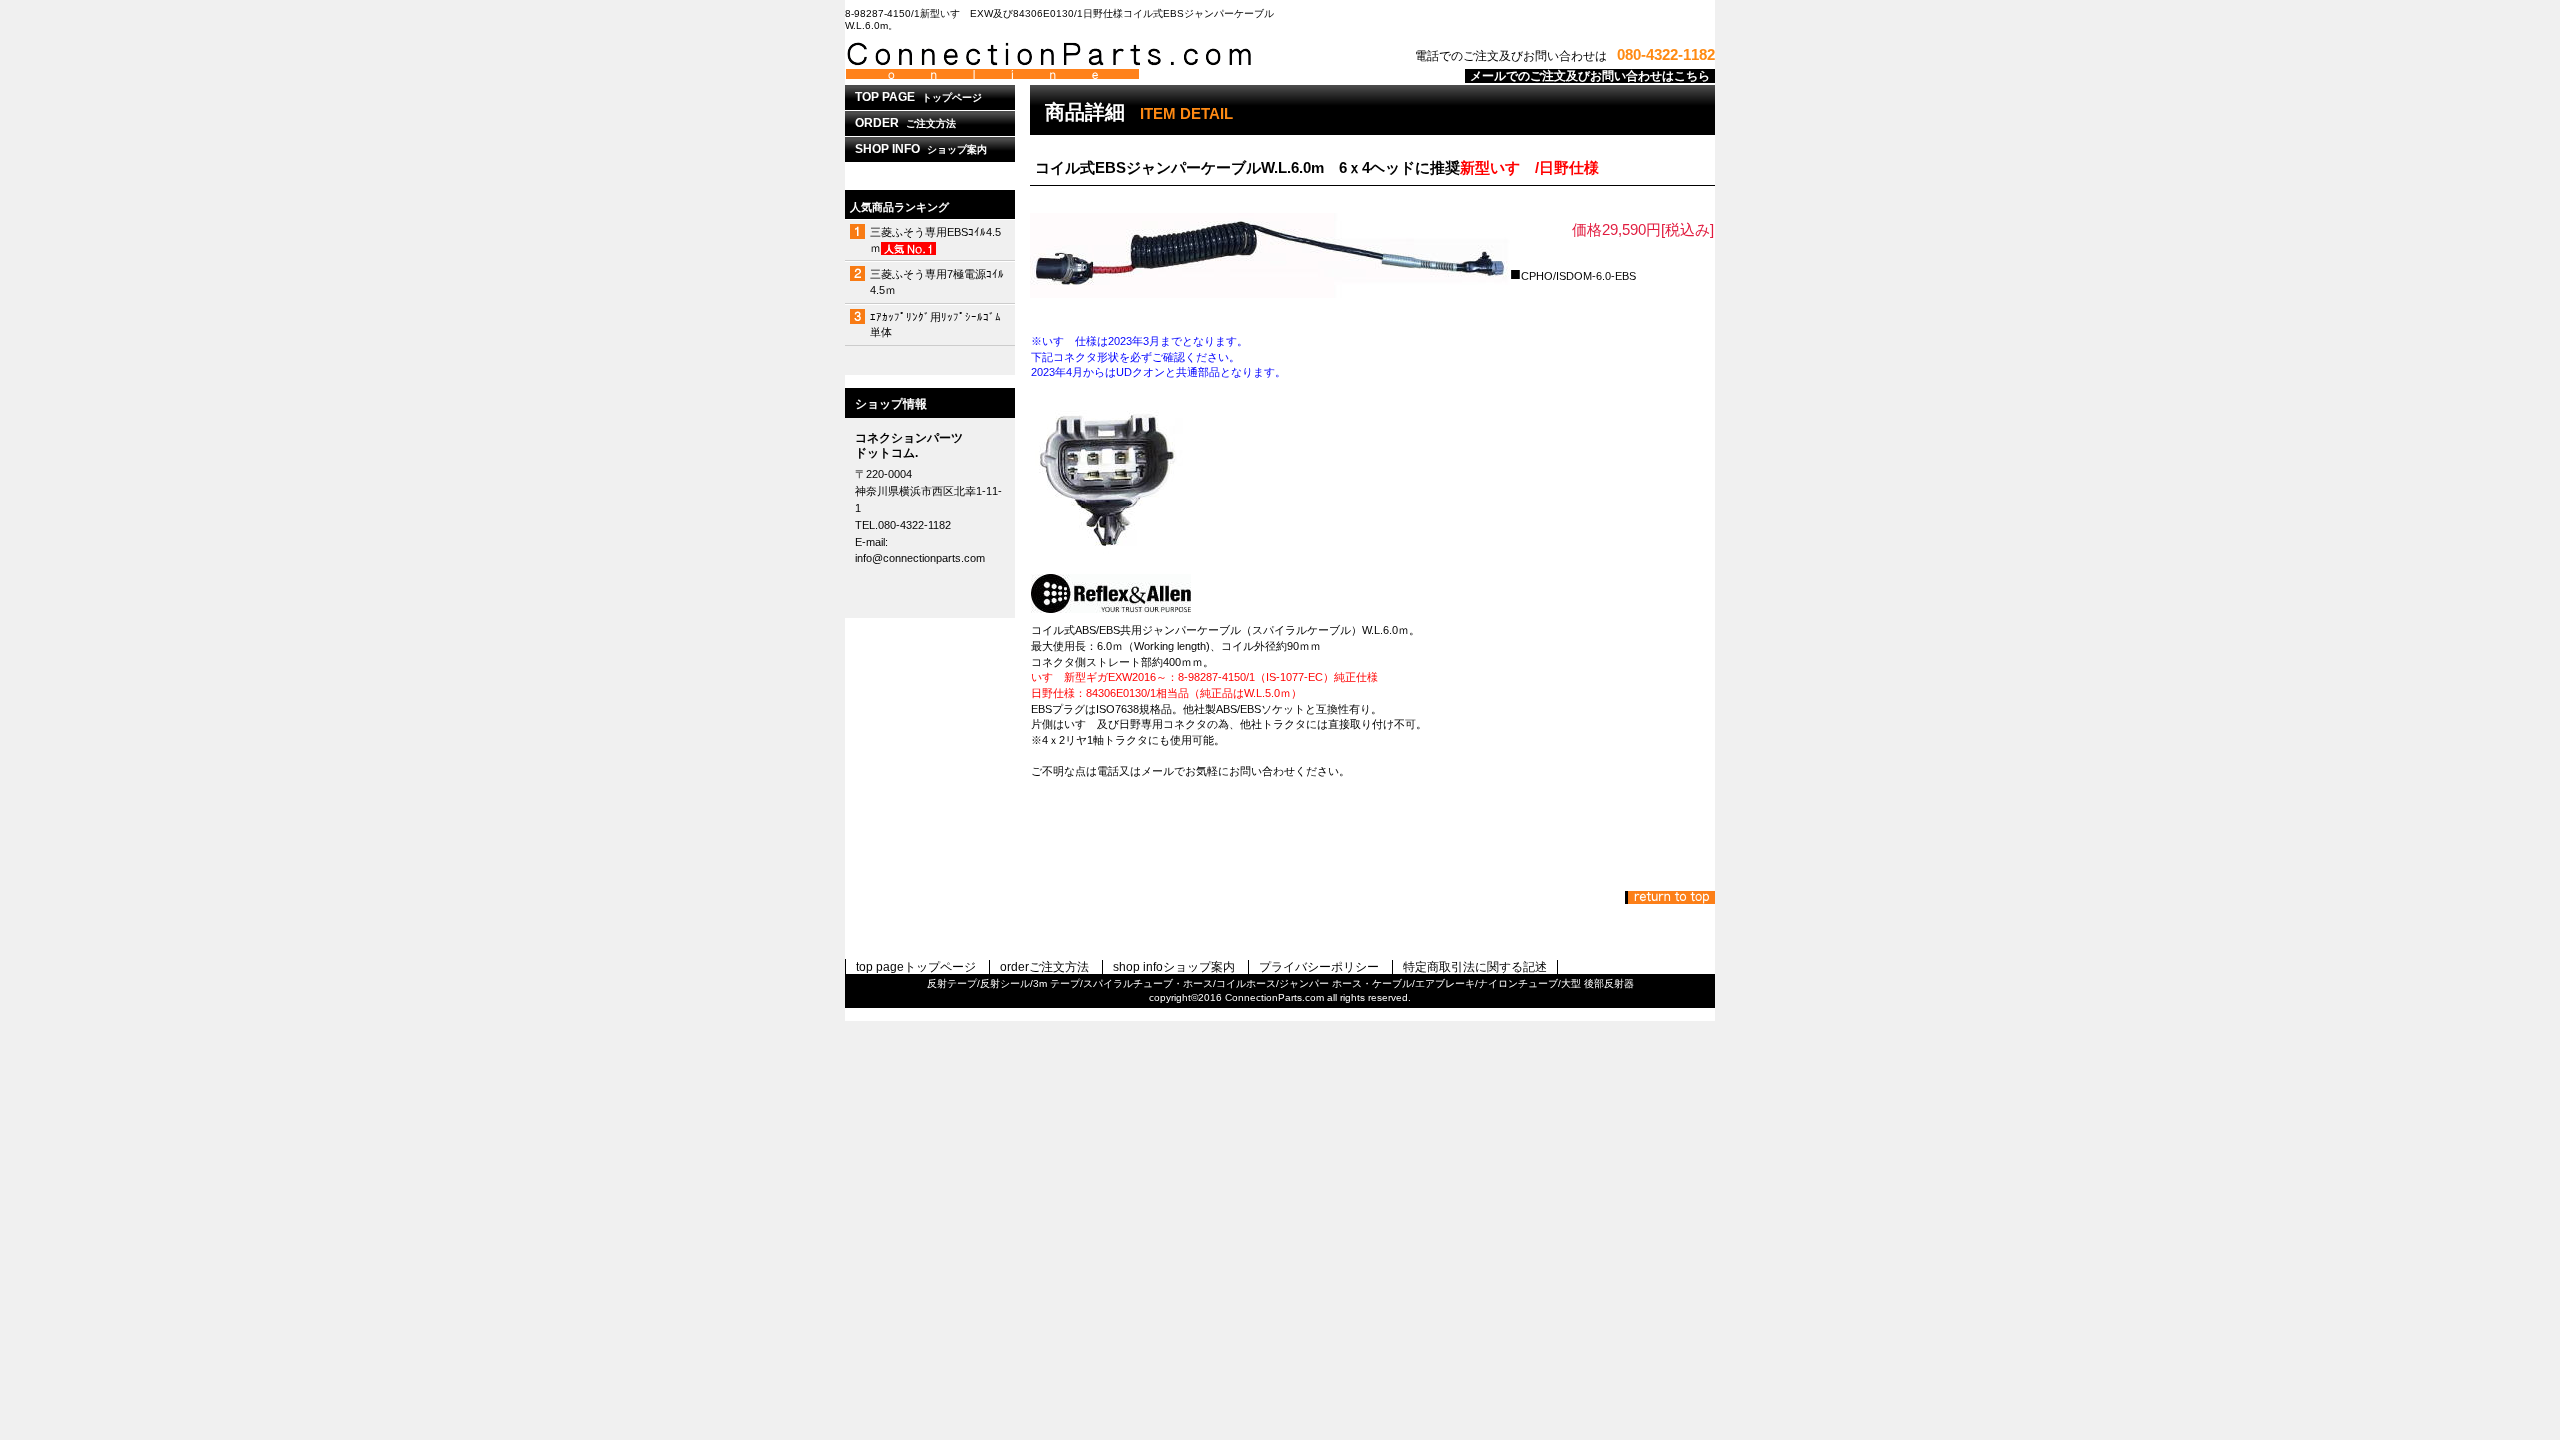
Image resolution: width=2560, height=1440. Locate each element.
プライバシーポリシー (1319, 967)
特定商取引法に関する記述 (1475, 967)
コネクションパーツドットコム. (1095, 61)
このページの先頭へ (1670, 897)
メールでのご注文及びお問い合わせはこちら (1590, 76)
